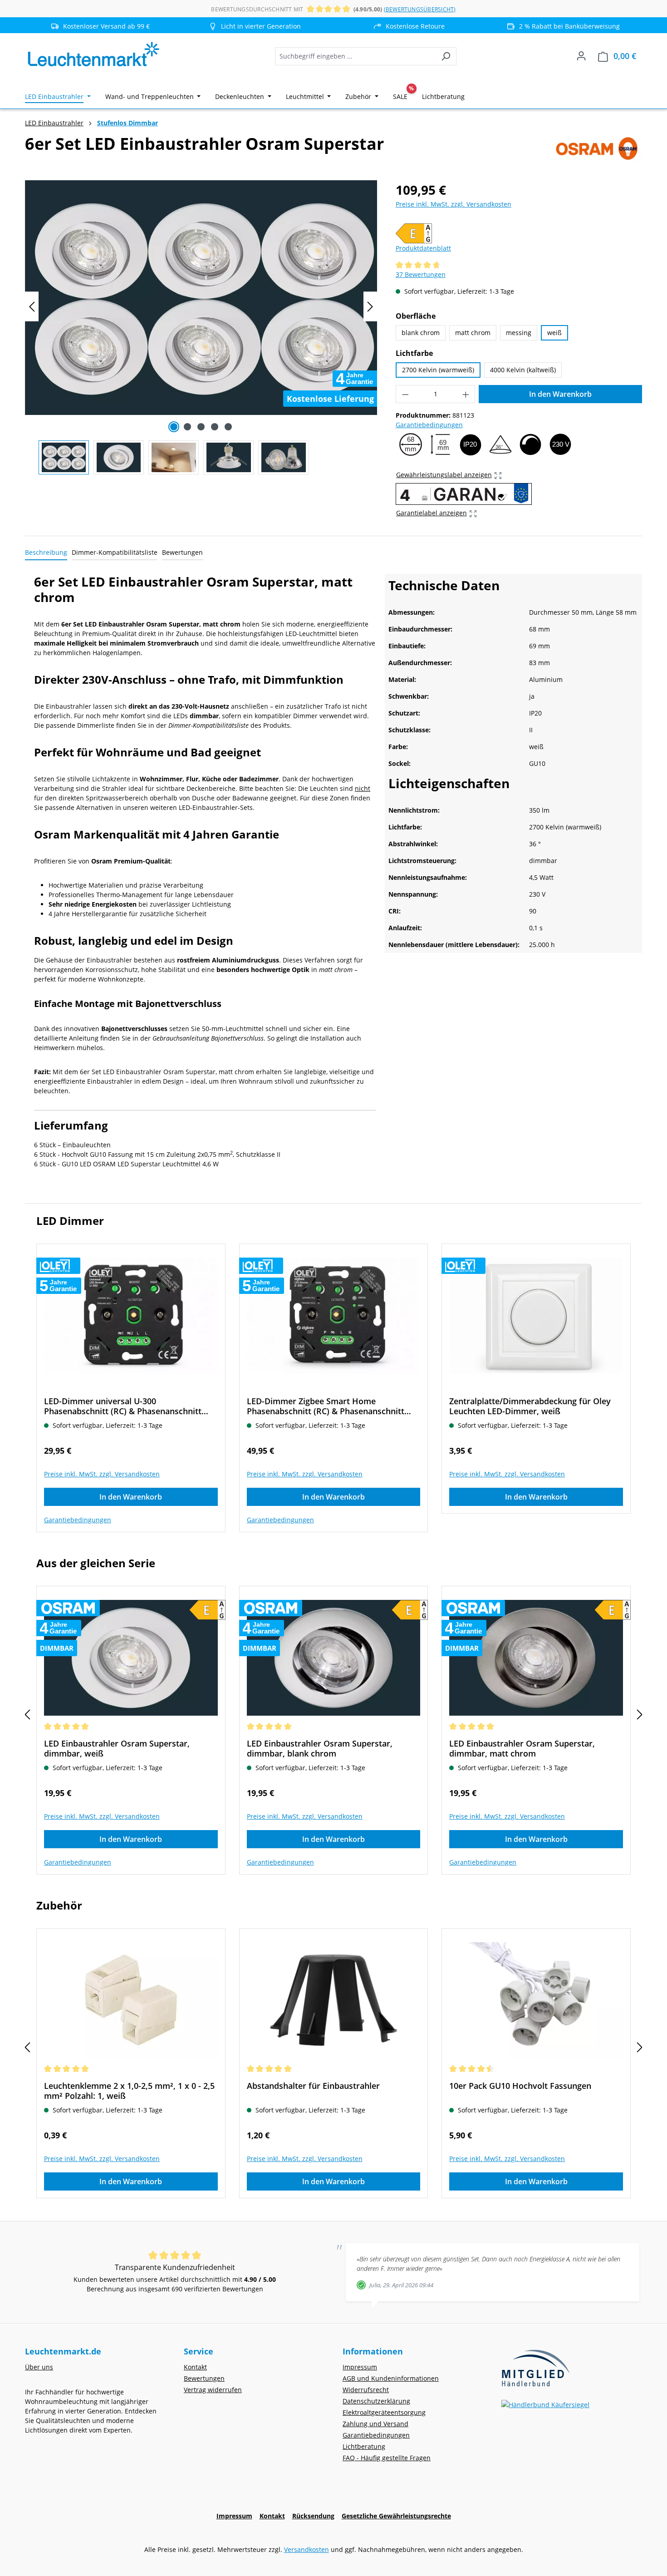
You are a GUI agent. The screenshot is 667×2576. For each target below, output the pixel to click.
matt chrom (473, 333)
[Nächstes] (370, 307)
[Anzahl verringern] (405, 394)
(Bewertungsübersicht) (420, 9)
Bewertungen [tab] (182, 552)
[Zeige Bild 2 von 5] (187, 427)
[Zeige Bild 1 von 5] (174, 427)
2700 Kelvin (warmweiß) (438, 370)
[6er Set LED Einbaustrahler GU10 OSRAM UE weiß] (201, 298)
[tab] (46, 553)
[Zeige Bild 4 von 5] (215, 427)
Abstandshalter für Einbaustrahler (313, 2086)
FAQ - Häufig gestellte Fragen (387, 2458)
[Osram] (597, 148)
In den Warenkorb (560, 394)
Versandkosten (307, 2549)
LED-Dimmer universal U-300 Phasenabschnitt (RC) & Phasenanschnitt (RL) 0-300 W (123, 1406)
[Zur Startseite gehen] (93, 54)
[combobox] (355, 56)
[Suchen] (446, 56)
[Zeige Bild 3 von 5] (201, 427)
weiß (554, 333)
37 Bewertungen (421, 274)
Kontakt (195, 2367)
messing (519, 333)
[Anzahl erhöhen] (466, 394)
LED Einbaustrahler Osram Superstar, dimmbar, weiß (117, 1748)
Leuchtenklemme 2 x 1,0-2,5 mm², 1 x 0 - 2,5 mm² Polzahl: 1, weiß (129, 2091)
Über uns (39, 2367)
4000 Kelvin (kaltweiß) (523, 370)
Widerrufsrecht (366, 2390)
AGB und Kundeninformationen (391, 2378)
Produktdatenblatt (423, 248)
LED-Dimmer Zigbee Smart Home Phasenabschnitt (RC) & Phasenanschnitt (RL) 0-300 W (326, 1406)
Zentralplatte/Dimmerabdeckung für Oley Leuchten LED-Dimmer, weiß (530, 1406)
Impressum (360, 2367)
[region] (201, 327)
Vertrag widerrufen (213, 2390)
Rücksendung (313, 2516)
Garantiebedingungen (429, 425)
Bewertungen (204, 2378)
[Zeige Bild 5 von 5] (228, 427)
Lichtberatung (364, 2446)
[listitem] (256, 26)
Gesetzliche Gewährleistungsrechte (396, 2516)
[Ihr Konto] (581, 56)
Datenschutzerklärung (376, 2401)
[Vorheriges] (32, 307)
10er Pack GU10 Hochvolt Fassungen (520, 2086)
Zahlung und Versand (375, 2424)
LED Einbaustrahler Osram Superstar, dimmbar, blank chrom (320, 1748)
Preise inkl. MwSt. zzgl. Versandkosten (454, 204)
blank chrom (421, 333)
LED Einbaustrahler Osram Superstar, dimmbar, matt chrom (522, 1748)
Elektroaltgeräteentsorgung (384, 2412)
